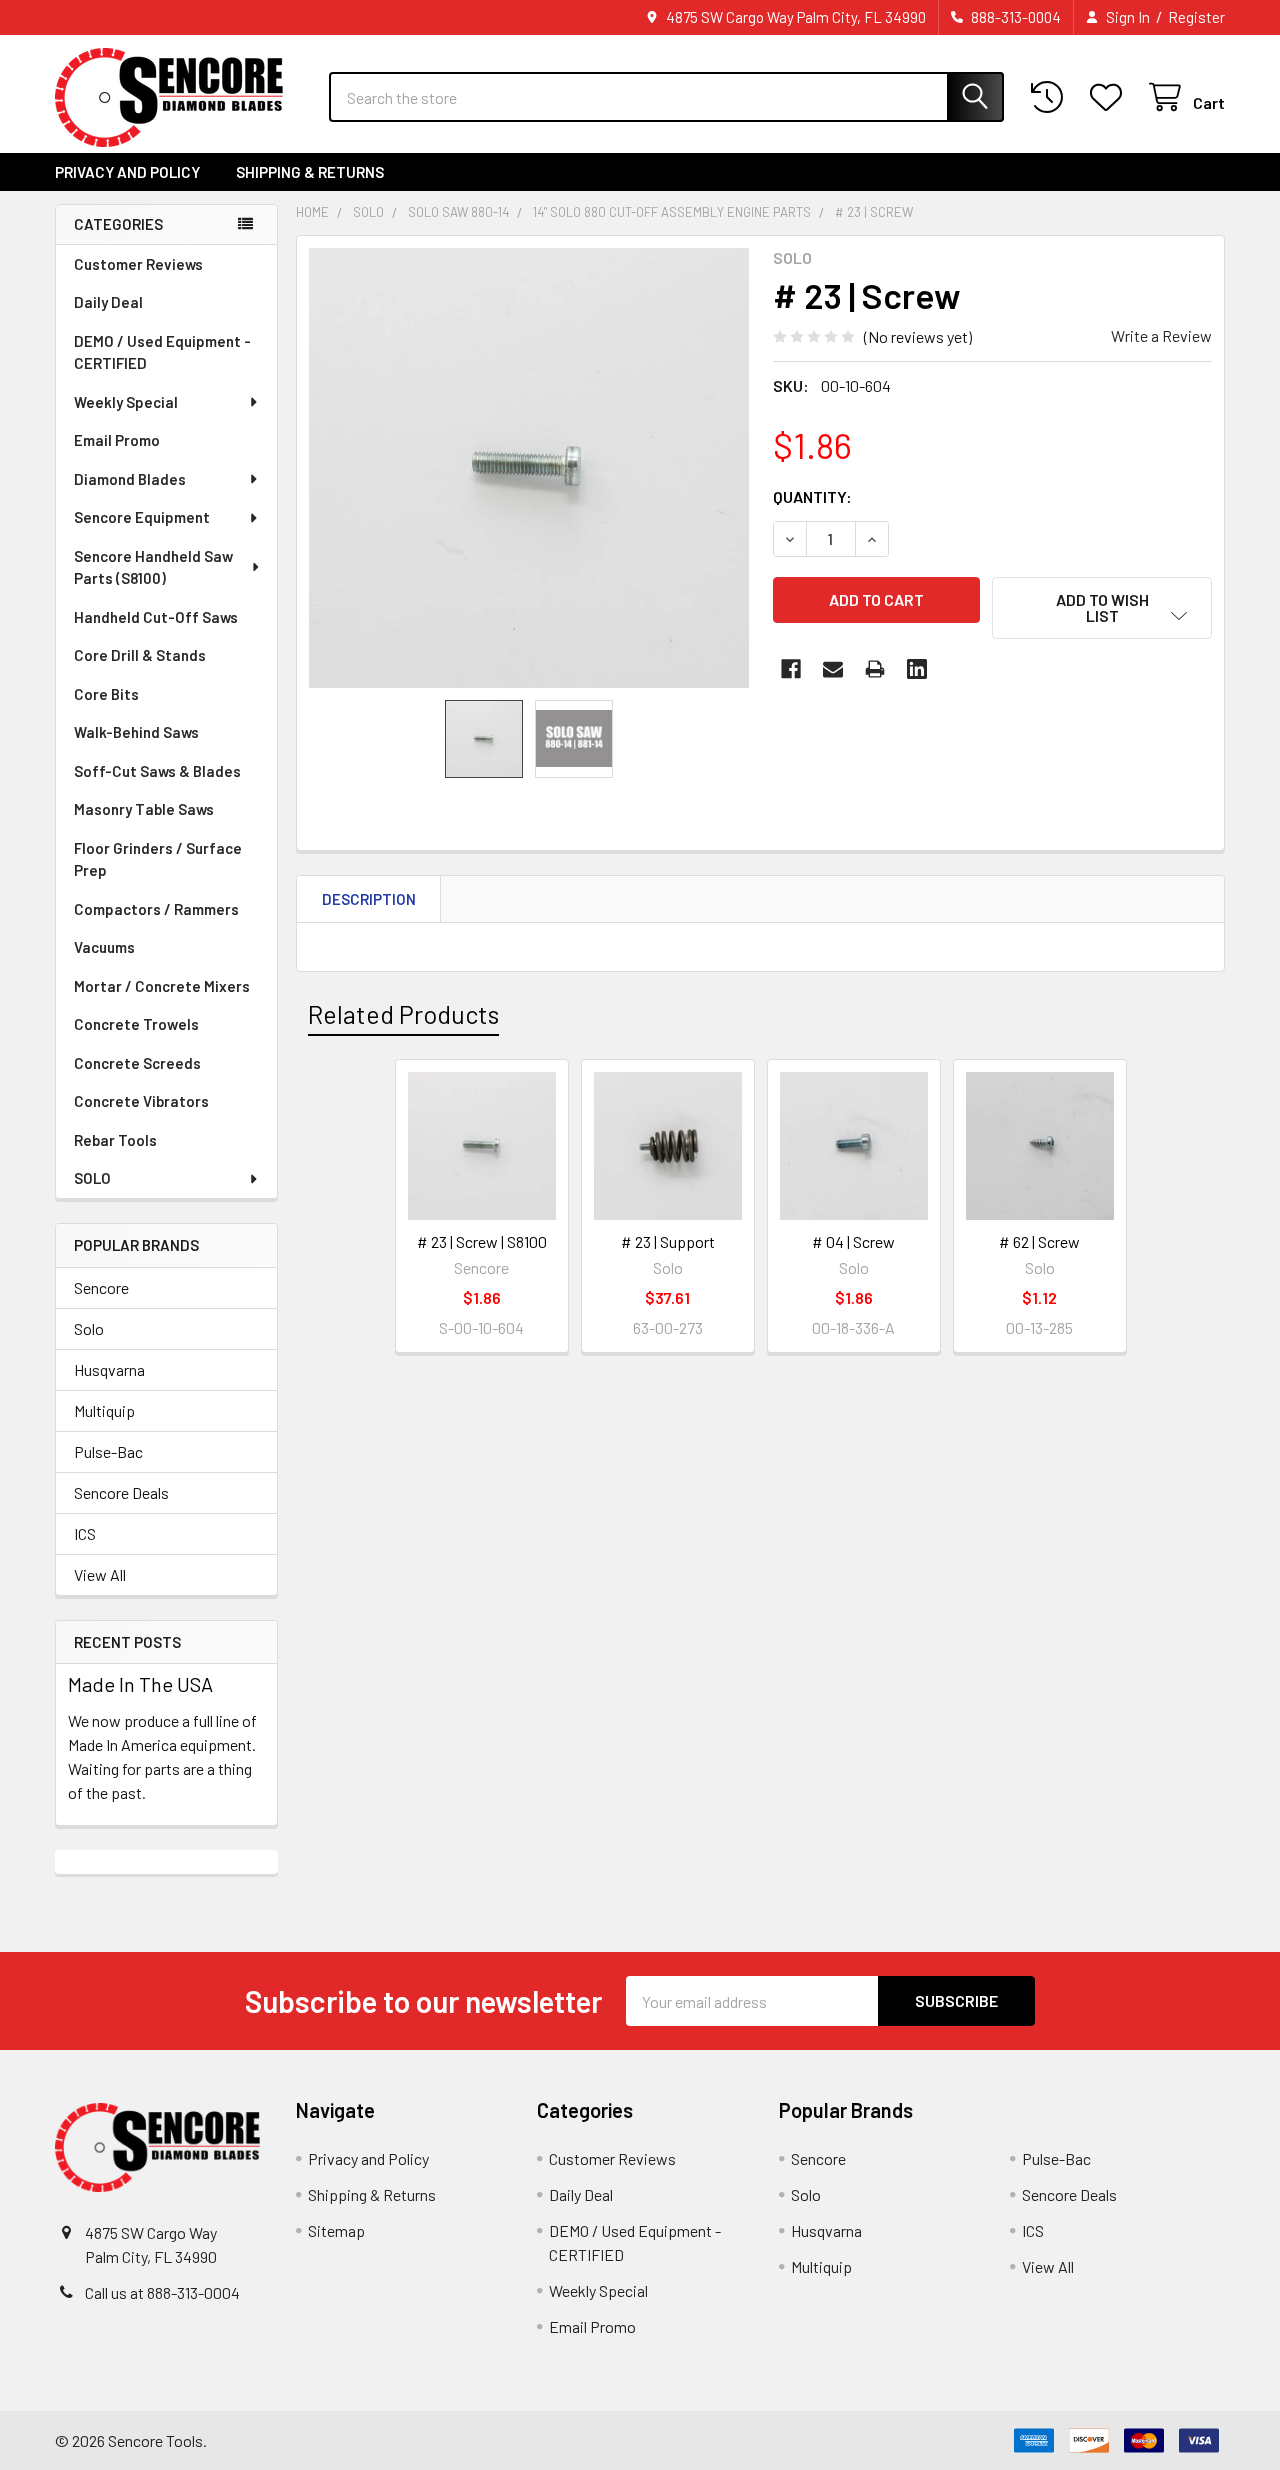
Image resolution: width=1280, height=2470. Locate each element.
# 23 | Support (668, 1241)
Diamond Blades (130, 479)
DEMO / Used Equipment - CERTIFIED (162, 352)
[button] (1102, 608)
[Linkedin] (917, 669)
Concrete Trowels (136, 1024)
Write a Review (1161, 335)
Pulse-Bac (108, 1451)
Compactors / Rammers (156, 909)
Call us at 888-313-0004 (162, 2292)
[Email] (833, 669)
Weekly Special (126, 402)
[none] (529, 468)
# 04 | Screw (853, 1241)
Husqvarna (109, 1369)
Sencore (101, 1287)
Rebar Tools (115, 1140)
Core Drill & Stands (140, 655)
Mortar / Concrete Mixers (162, 986)
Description (369, 899)
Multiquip (104, 1410)
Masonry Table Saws (144, 809)
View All (100, 1574)
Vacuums (104, 947)
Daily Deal (108, 302)
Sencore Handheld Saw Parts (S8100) (153, 567)
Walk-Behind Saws (136, 732)
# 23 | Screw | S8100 (482, 1241)
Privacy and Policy (127, 172)
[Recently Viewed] (1051, 97)
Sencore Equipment (142, 517)
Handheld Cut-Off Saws (156, 617)
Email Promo (117, 440)
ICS (85, 1533)
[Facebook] (791, 669)
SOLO (92, 1178)
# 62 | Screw (1039, 1241)
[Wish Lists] (1110, 97)
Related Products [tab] (403, 1014)
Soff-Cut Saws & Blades (157, 771)
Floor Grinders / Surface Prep (158, 859)
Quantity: (812, 496)
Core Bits (106, 694)
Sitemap (336, 2230)
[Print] (875, 669)
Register (1196, 17)
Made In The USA (140, 1684)
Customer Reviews (138, 264)
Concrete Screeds (137, 1063)
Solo (89, 1328)
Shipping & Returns (310, 172)
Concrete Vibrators (141, 1101)
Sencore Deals (121, 1492)
